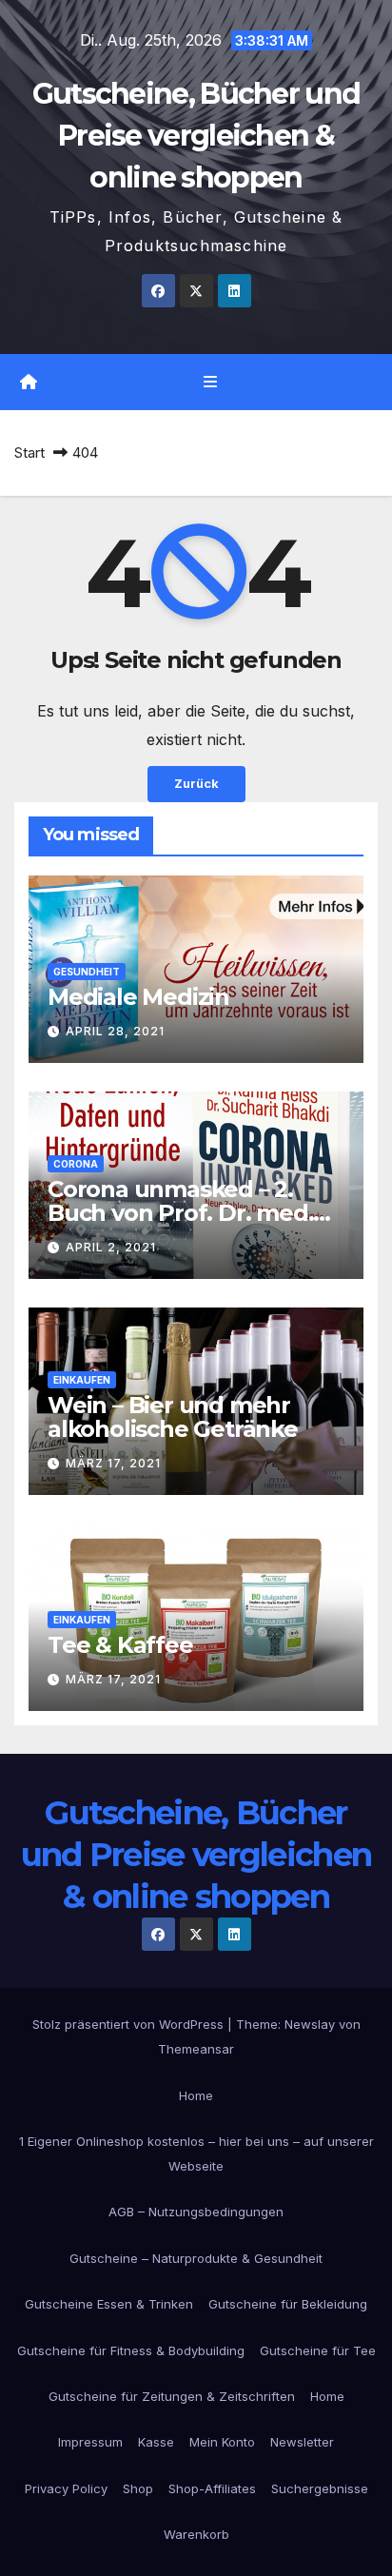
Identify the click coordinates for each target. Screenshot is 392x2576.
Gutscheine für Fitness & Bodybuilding (131, 2350)
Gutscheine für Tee (318, 2350)
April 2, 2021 (111, 1247)
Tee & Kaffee (120, 1645)
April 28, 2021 (115, 1031)
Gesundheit (87, 972)
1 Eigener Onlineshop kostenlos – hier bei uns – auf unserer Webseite (196, 2153)
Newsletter (302, 2442)
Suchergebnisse (320, 2488)
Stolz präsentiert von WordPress (130, 2024)
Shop (138, 2488)
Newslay (310, 2024)
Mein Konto (222, 2442)
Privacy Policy (66, 2488)
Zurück (196, 784)
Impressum (90, 2442)
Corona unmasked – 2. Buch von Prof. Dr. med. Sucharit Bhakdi (180, 1213)
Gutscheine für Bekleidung (288, 2304)
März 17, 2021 (113, 1463)
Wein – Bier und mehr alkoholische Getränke (173, 1417)
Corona (76, 1164)
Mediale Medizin (138, 997)
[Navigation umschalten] (210, 382)
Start (29, 452)
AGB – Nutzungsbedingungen (196, 2212)
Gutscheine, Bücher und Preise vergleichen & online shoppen (196, 136)
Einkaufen (82, 1380)
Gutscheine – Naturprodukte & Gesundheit (196, 2258)
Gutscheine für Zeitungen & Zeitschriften (172, 2396)
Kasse (156, 2442)
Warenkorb (196, 2534)
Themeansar (196, 2049)
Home (196, 2095)
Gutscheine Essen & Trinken (109, 2304)
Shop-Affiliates (212, 2488)
